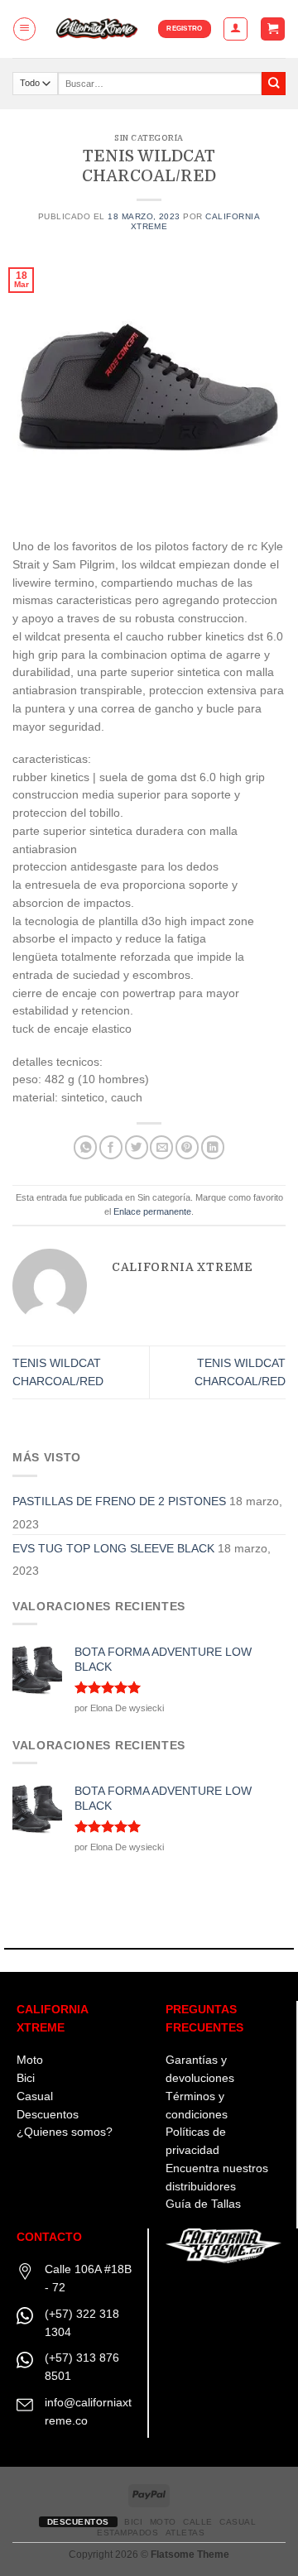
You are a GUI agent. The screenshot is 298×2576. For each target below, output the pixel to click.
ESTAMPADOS (127, 2533)
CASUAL (238, 2522)
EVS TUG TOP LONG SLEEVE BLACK (113, 1549)
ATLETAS (185, 2533)
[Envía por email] (161, 1147)
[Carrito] (272, 29)
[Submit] (274, 84)
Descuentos (48, 2115)
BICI (133, 2522)
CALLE (198, 2522)
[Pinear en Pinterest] (187, 1147)
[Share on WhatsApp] (85, 1147)
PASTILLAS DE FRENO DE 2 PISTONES (119, 1501)
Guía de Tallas (203, 2204)
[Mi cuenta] (235, 29)
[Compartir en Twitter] (137, 1147)
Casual (35, 2096)
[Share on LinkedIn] (213, 1147)
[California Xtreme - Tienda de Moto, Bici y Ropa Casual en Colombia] (98, 29)
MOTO (163, 2522)
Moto (30, 2060)
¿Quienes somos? (65, 2132)
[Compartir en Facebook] (111, 1147)
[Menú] (24, 29)
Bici (26, 2078)
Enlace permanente (152, 1211)
